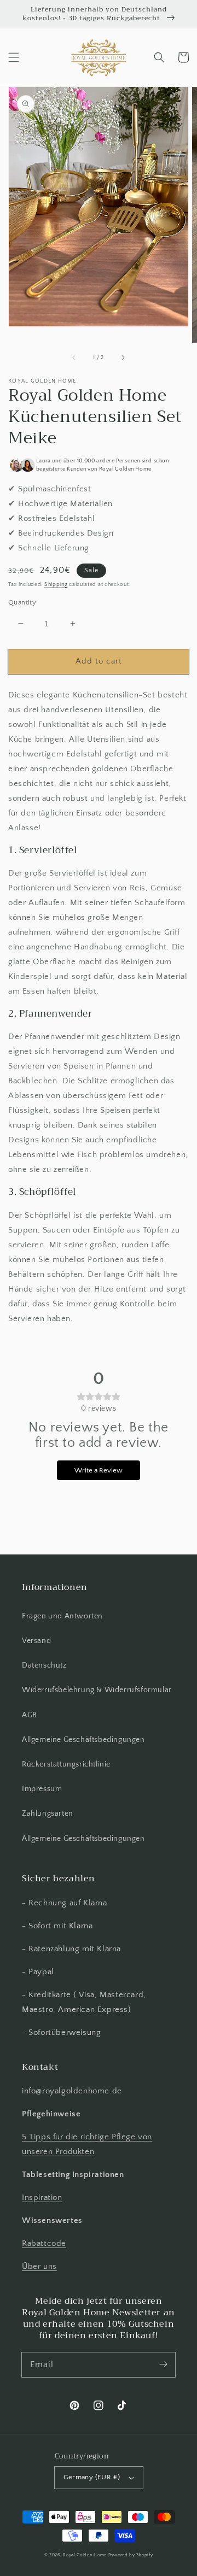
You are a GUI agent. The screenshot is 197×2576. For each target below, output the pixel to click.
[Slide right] (123, 358)
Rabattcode (44, 2243)
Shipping (56, 585)
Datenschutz (44, 1665)
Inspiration (42, 2197)
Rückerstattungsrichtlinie (66, 1764)
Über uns (39, 2266)
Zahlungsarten (48, 1814)
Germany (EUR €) (92, 2477)
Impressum (42, 1789)
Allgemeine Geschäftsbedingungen (83, 1740)
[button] (14, 57)
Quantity (22, 602)
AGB (30, 1715)
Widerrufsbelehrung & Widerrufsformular (97, 1690)
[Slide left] (74, 358)
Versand (36, 1641)
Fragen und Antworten (62, 1616)
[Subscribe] (163, 2364)
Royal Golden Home (85, 2555)
